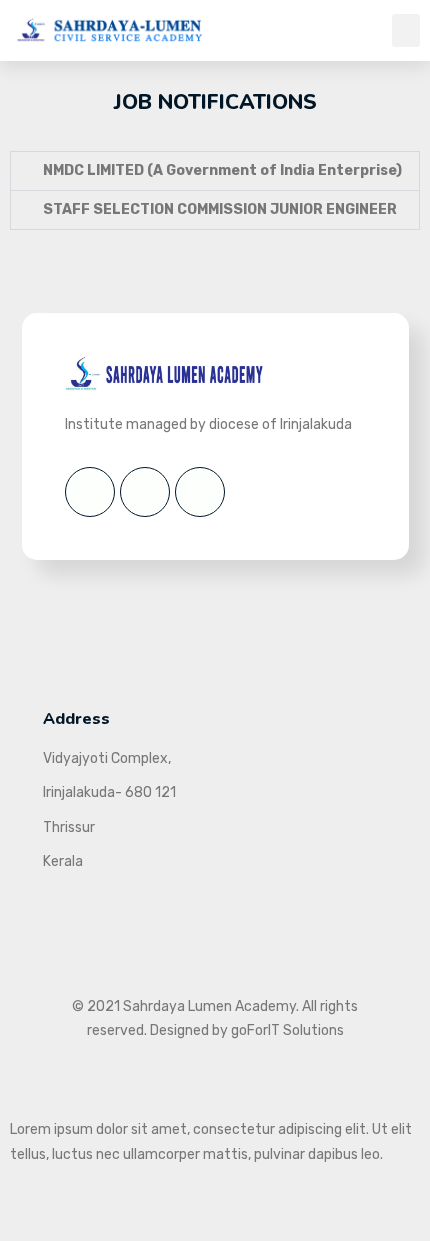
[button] (406, 30)
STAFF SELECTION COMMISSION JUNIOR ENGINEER (220, 209)
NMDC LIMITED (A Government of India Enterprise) (222, 170)
